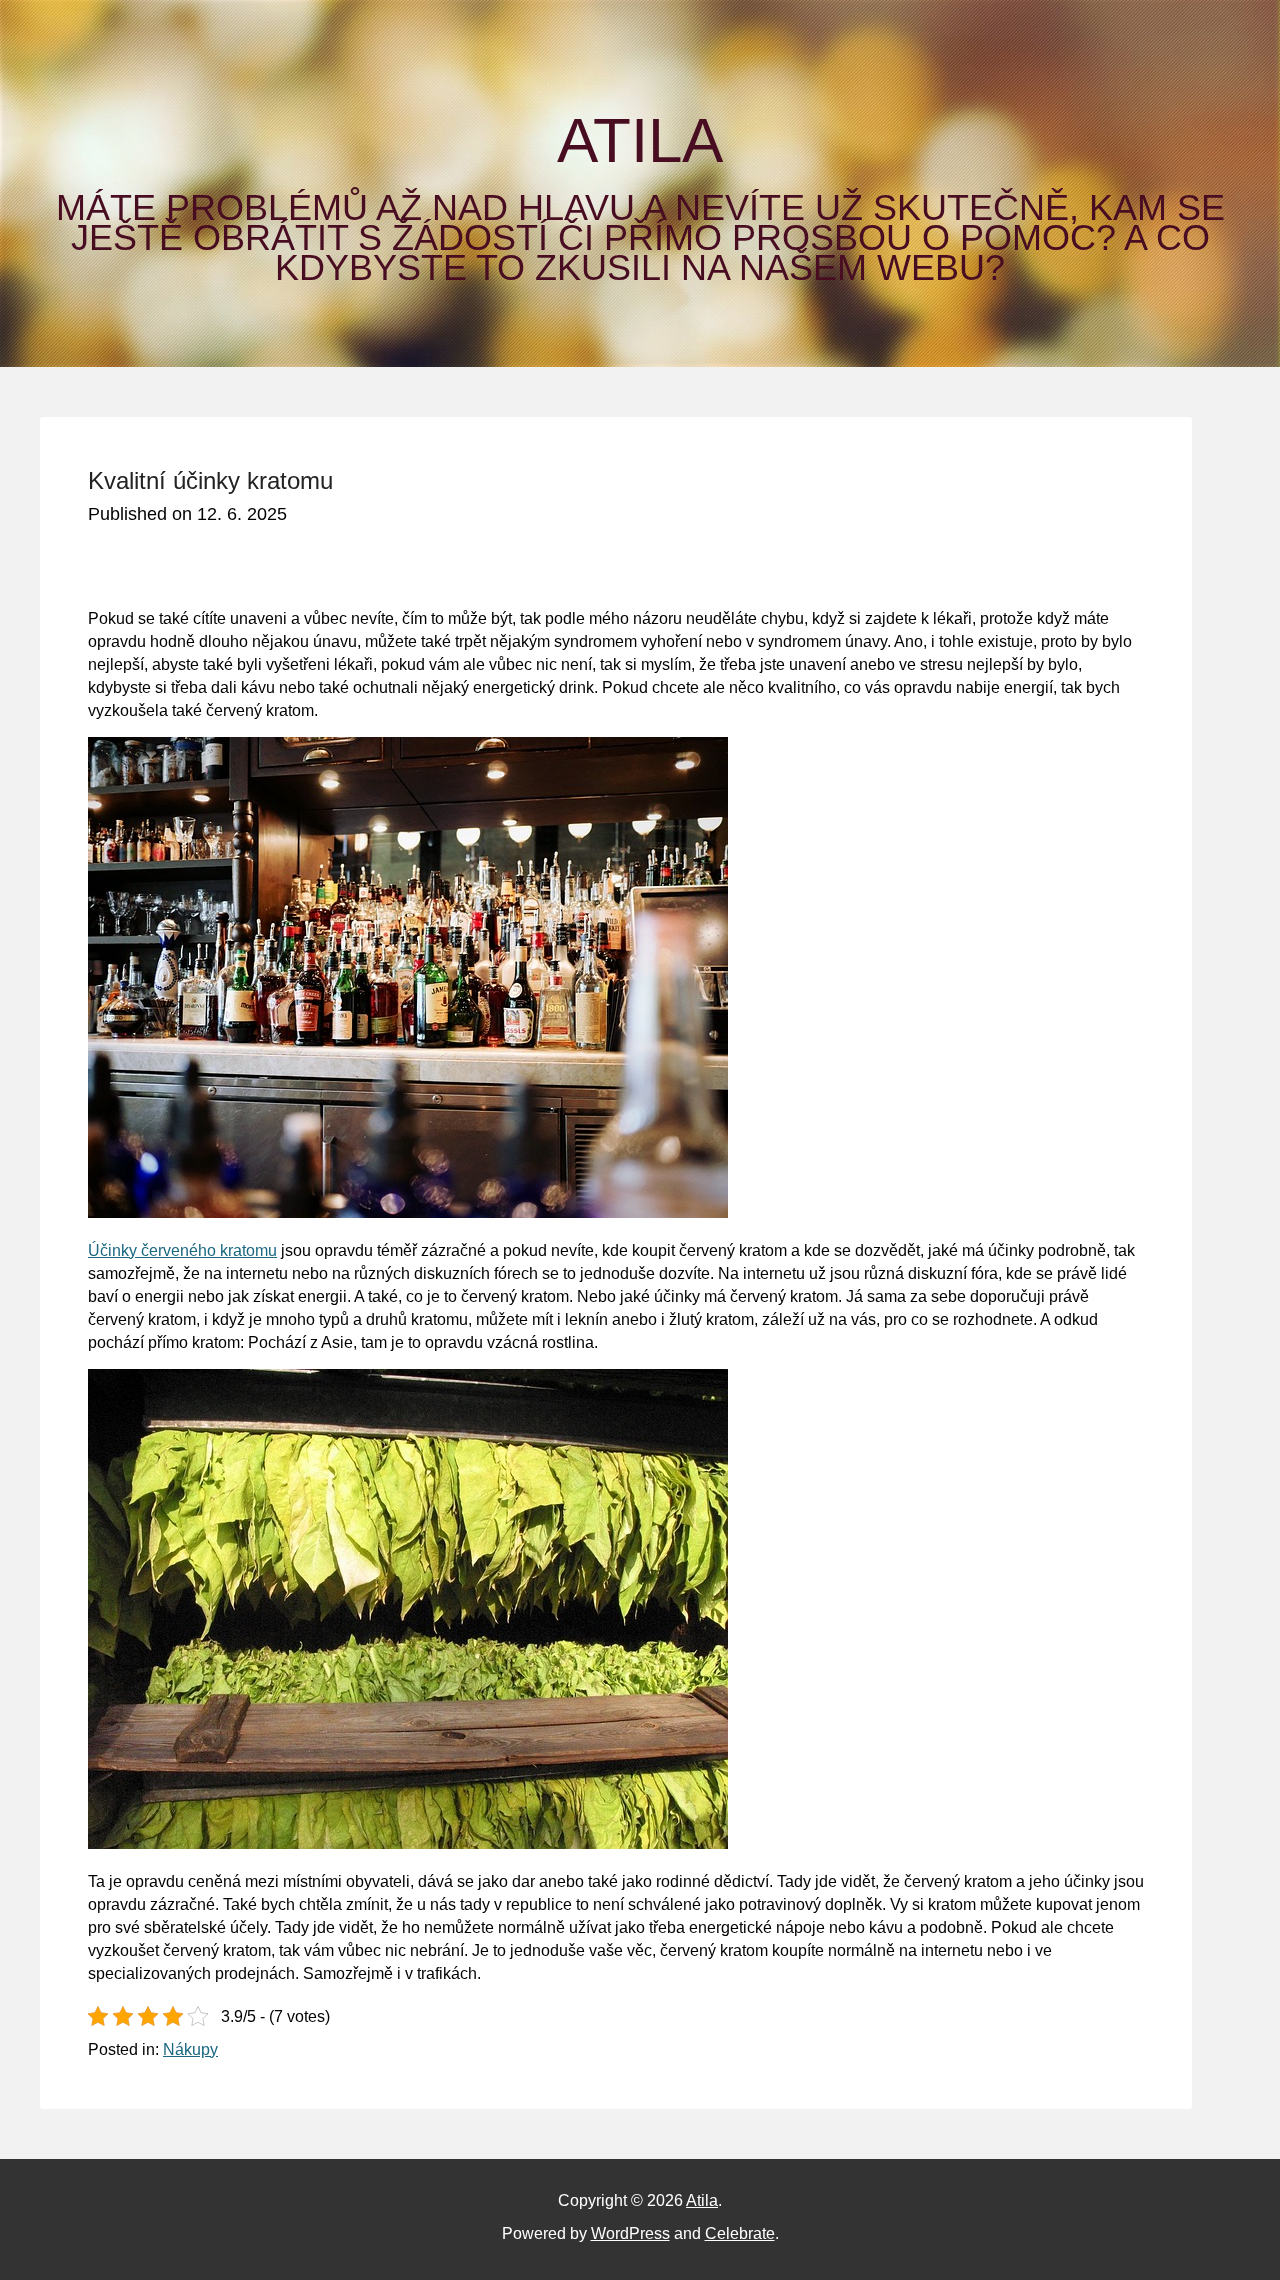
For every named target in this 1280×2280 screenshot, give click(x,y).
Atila (640, 141)
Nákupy (190, 2049)
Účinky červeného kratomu (182, 1250)
